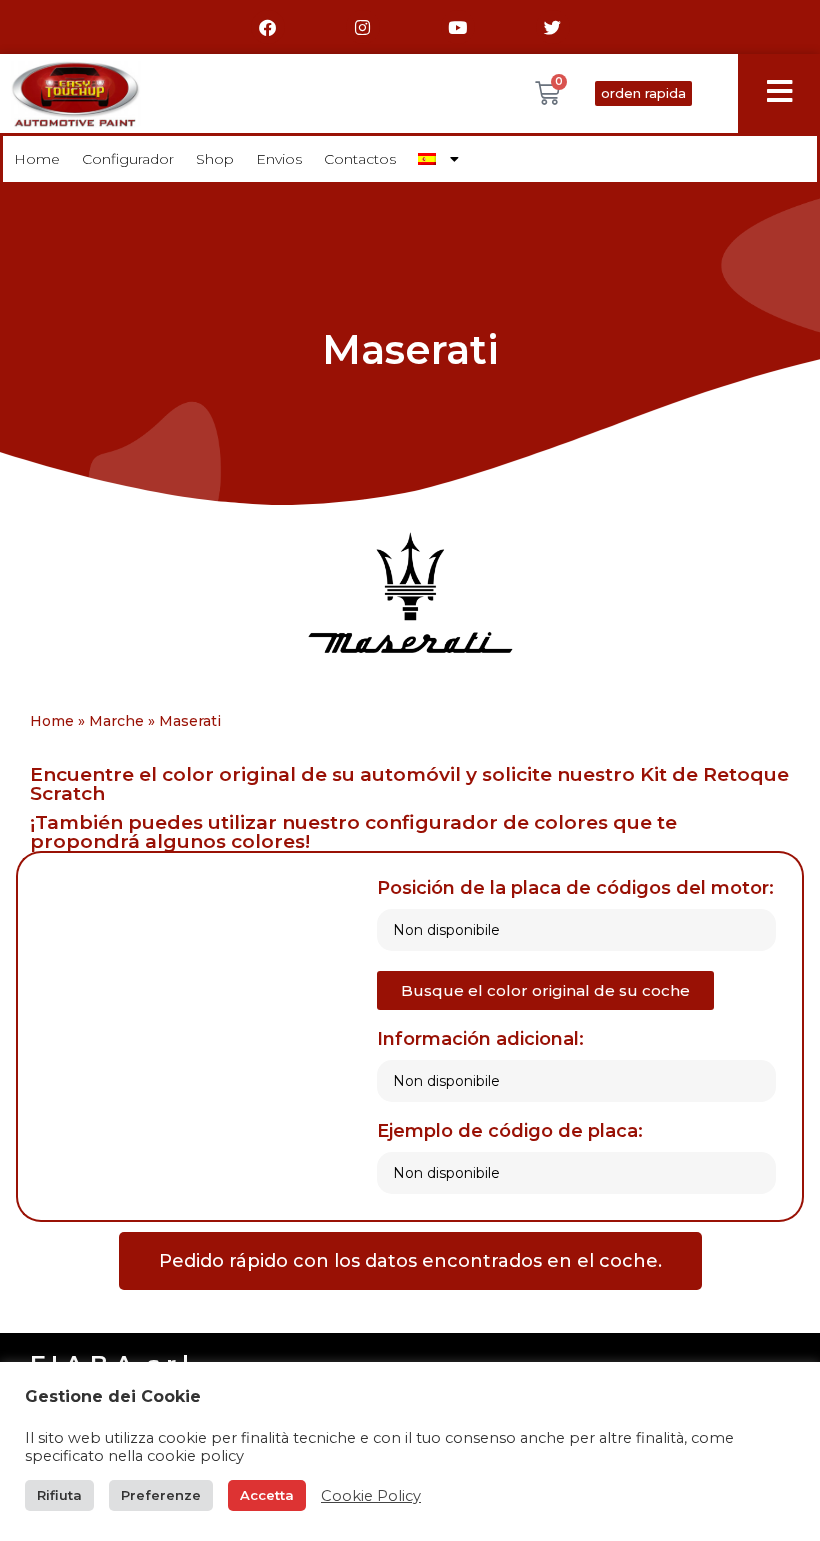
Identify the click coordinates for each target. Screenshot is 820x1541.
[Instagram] (363, 27)
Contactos (360, 159)
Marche (116, 721)
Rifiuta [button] (59, 1495)
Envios (279, 159)
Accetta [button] (267, 1495)
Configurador (128, 159)
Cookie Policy (371, 1496)
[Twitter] (553, 27)
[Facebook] (268, 27)
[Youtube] (458, 27)
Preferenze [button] (161, 1495)
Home (37, 159)
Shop (215, 159)
